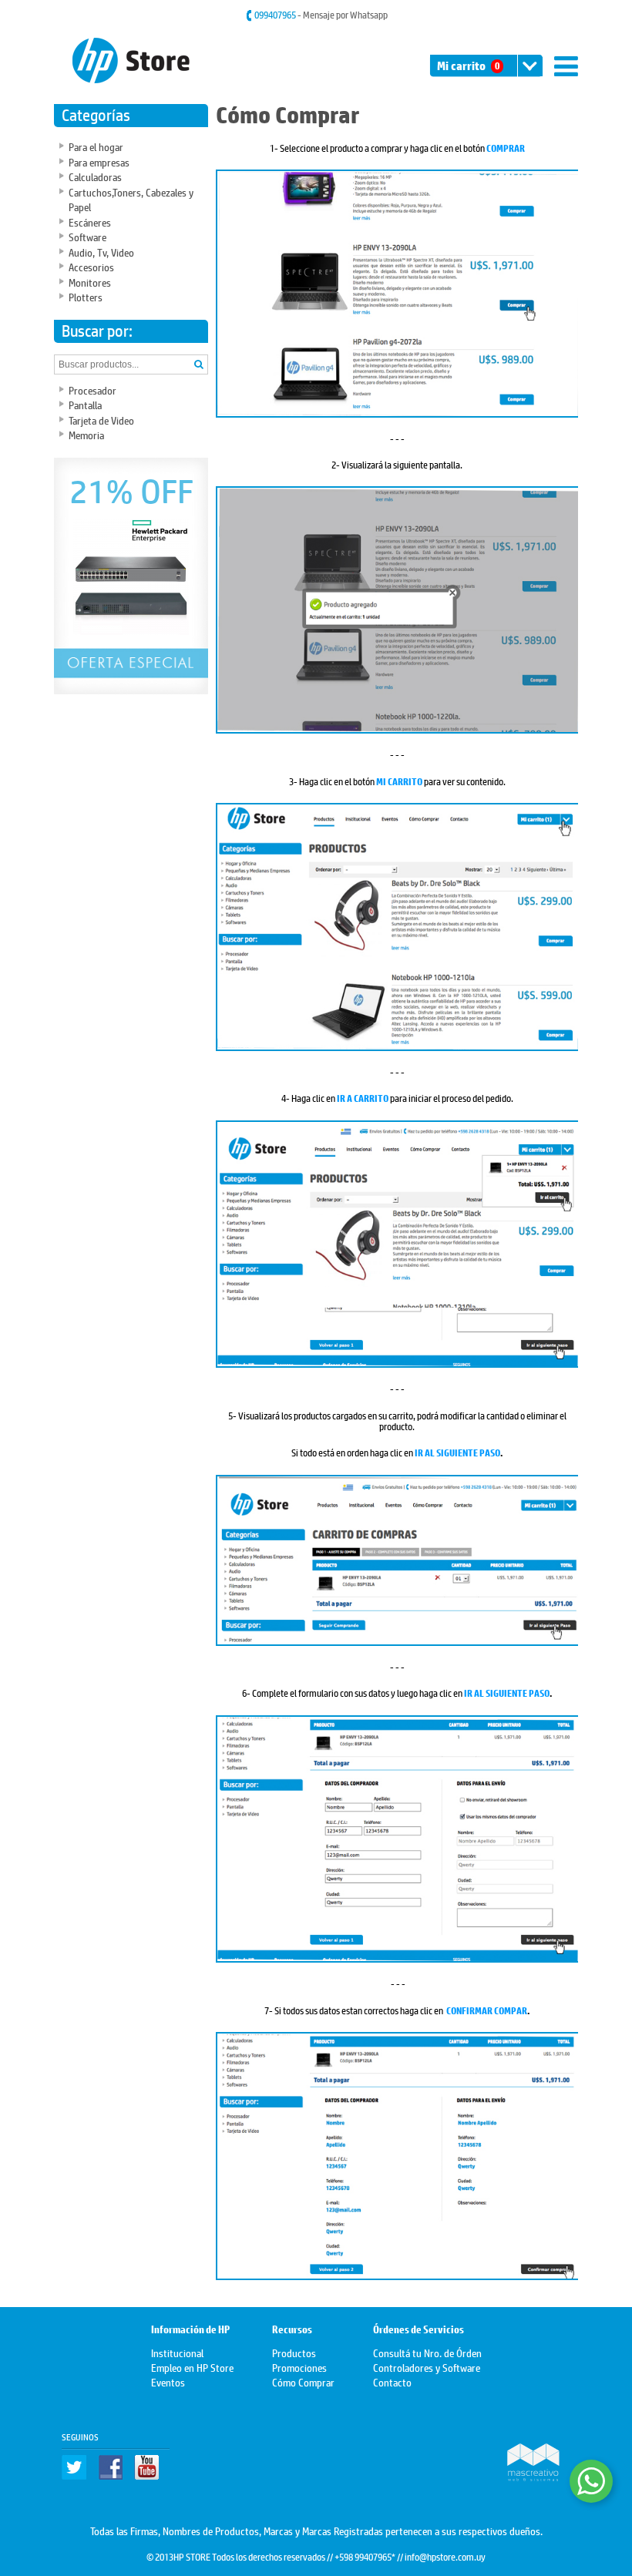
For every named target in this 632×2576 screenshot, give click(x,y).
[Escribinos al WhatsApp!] (591, 2481)
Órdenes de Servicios (419, 2330)
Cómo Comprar (303, 2381)
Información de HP (190, 2330)
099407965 (276, 15)
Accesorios (91, 266)
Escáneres (90, 222)
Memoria (86, 434)
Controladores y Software (427, 2367)
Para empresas (99, 161)
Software (87, 236)
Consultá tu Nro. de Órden (427, 2352)
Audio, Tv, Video (101, 252)
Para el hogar (96, 146)
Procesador (92, 390)
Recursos (292, 2330)
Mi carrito (468, 66)
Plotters (86, 296)
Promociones (299, 2367)
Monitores (90, 282)
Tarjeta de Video (101, 420)
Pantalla (85, 404)
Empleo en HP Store (192, 2367)
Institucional (177, 2352)
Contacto (392, 2381)
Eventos (168, 2381)
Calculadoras (95, 176)
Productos (294, 2352)
